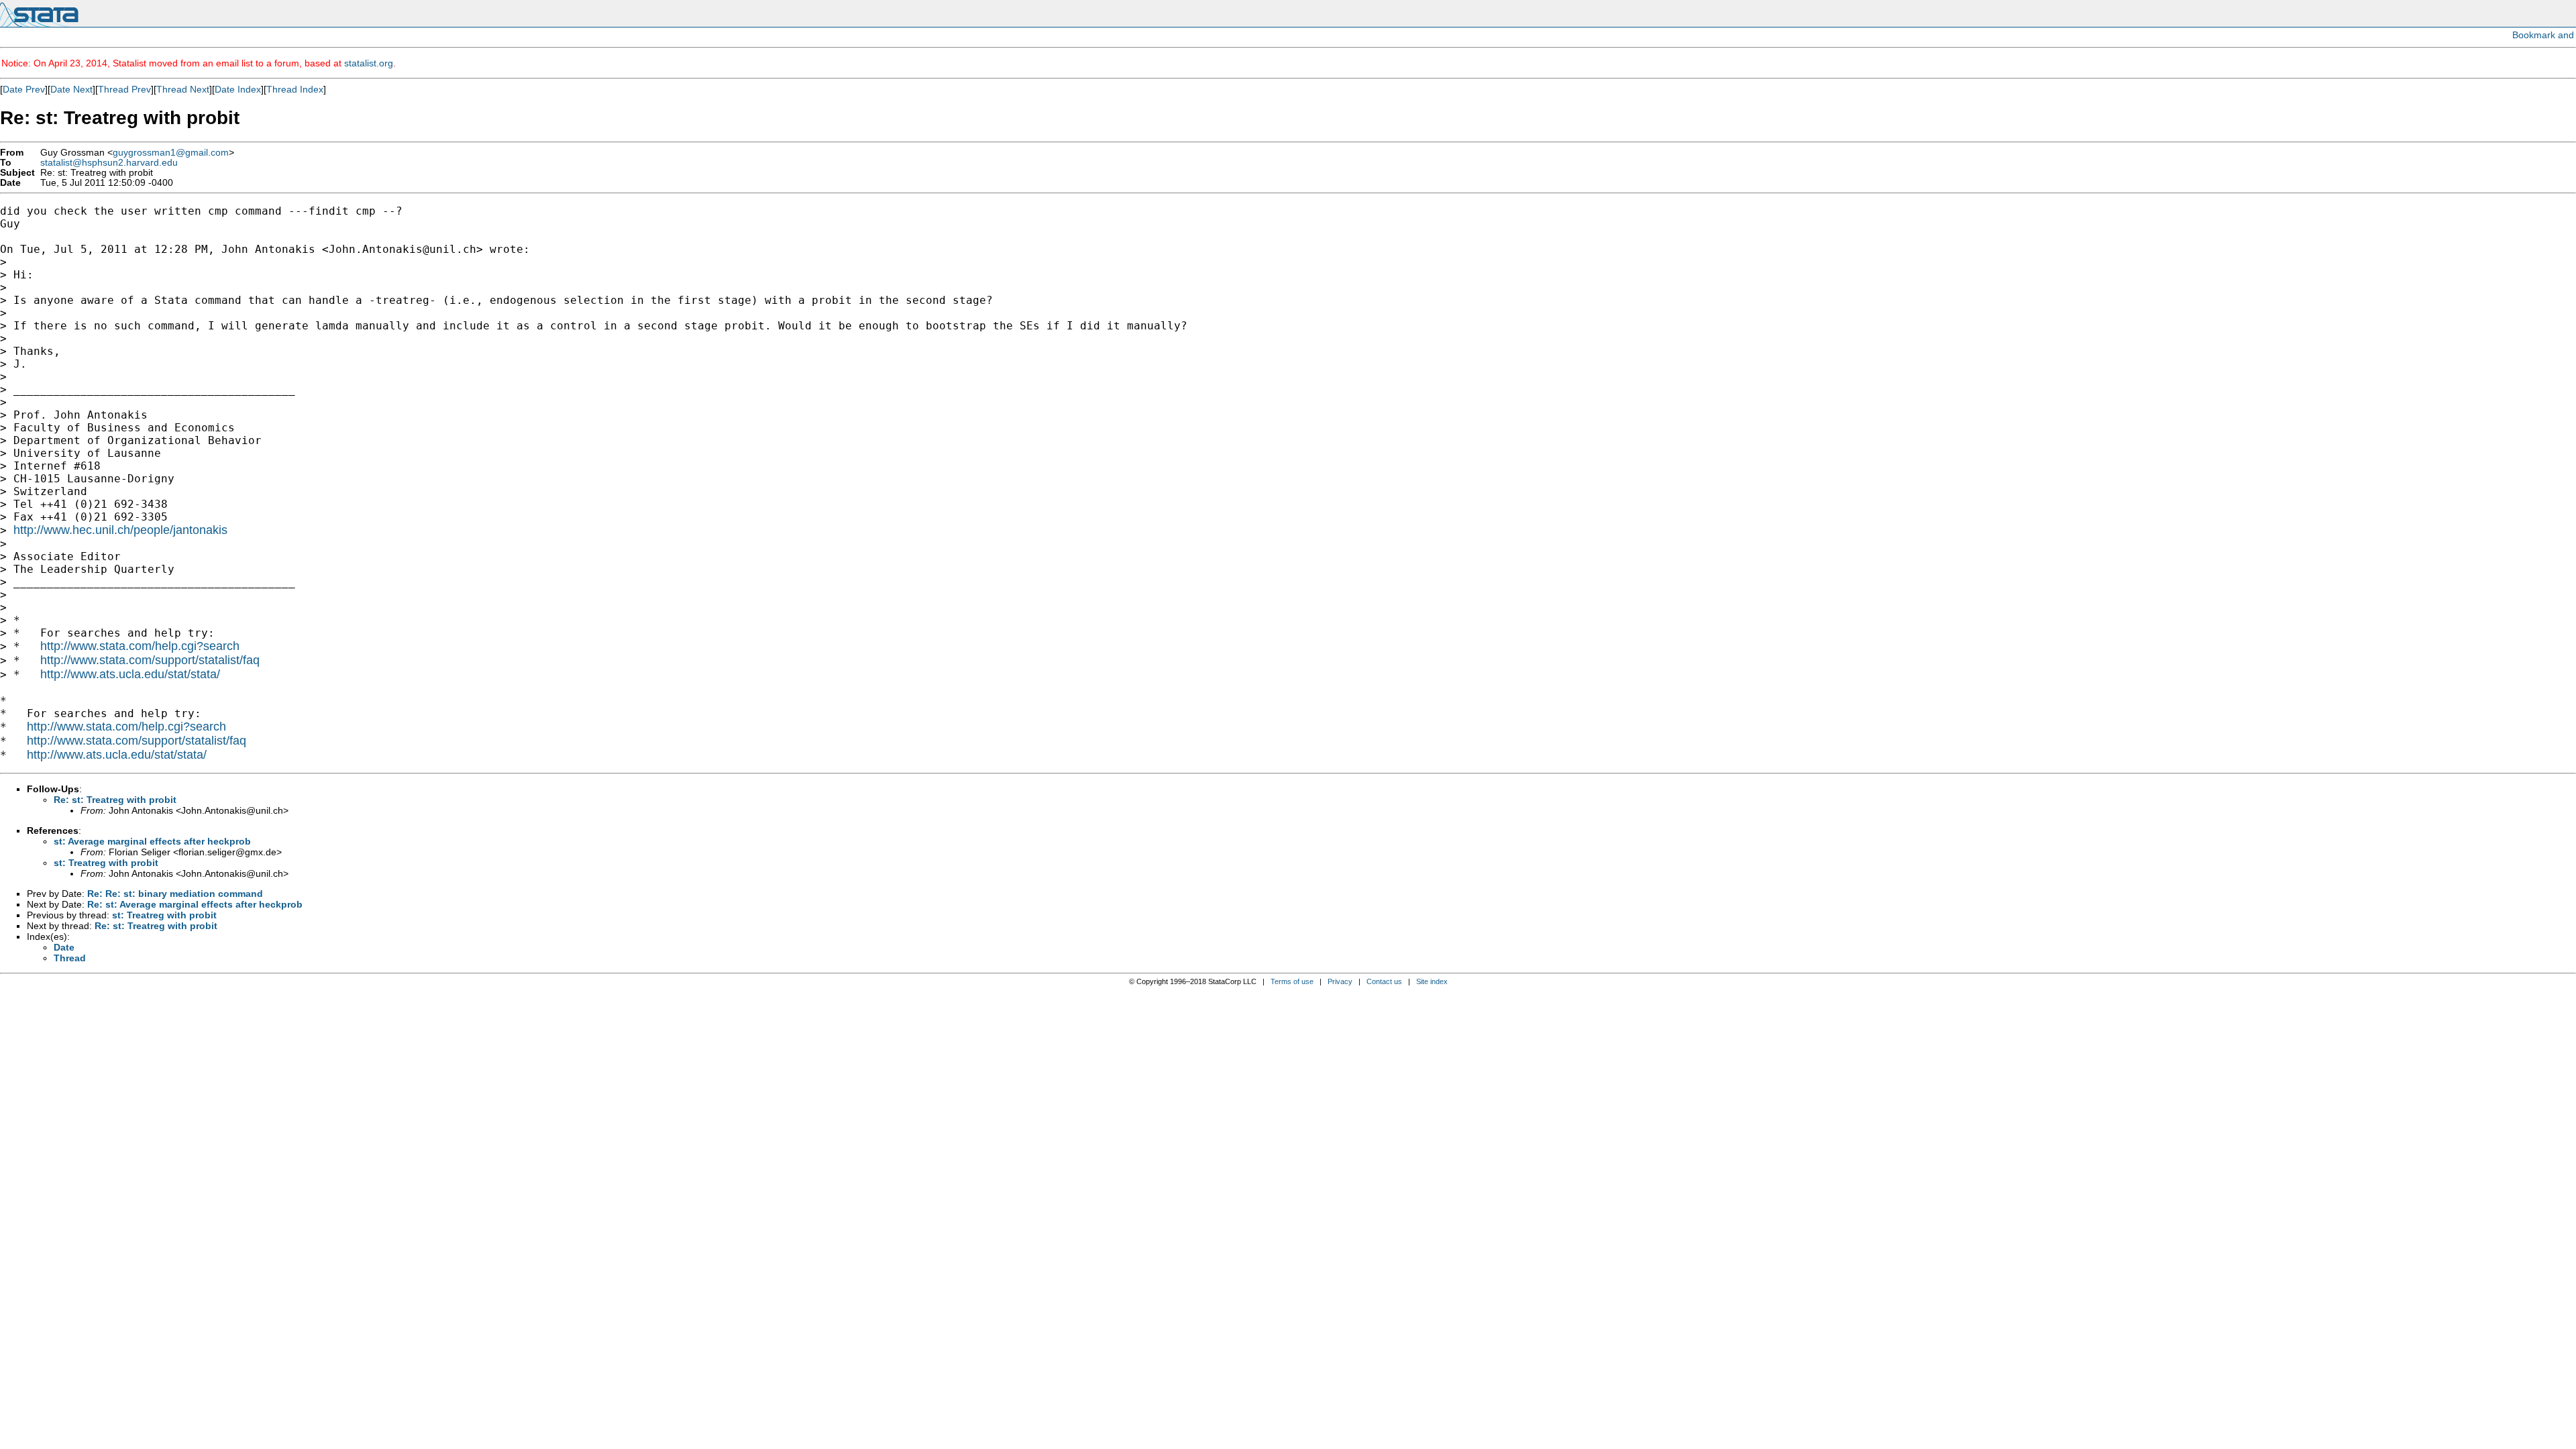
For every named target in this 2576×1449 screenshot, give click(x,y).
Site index (1432, 981)
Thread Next (183, 89)
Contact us (1384, 981)
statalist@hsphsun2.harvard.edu (109, 163)
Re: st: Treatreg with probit (115, 800)
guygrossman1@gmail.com (171, 153)
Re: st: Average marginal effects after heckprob (195, 904)
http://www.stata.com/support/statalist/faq (150, 660)
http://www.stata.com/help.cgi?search (140, 646)
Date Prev (24, 89)
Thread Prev (124, 89)
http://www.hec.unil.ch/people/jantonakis (120, 530)
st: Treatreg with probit (106, 863)
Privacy (1340, 981)
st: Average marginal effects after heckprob (152, 841)
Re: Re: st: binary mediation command (175, 894)
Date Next (71, 89)
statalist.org (369, 63)
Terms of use (1292, 981)
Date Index (238, 89)
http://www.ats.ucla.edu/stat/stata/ (130, 674)
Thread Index (295, 89)
